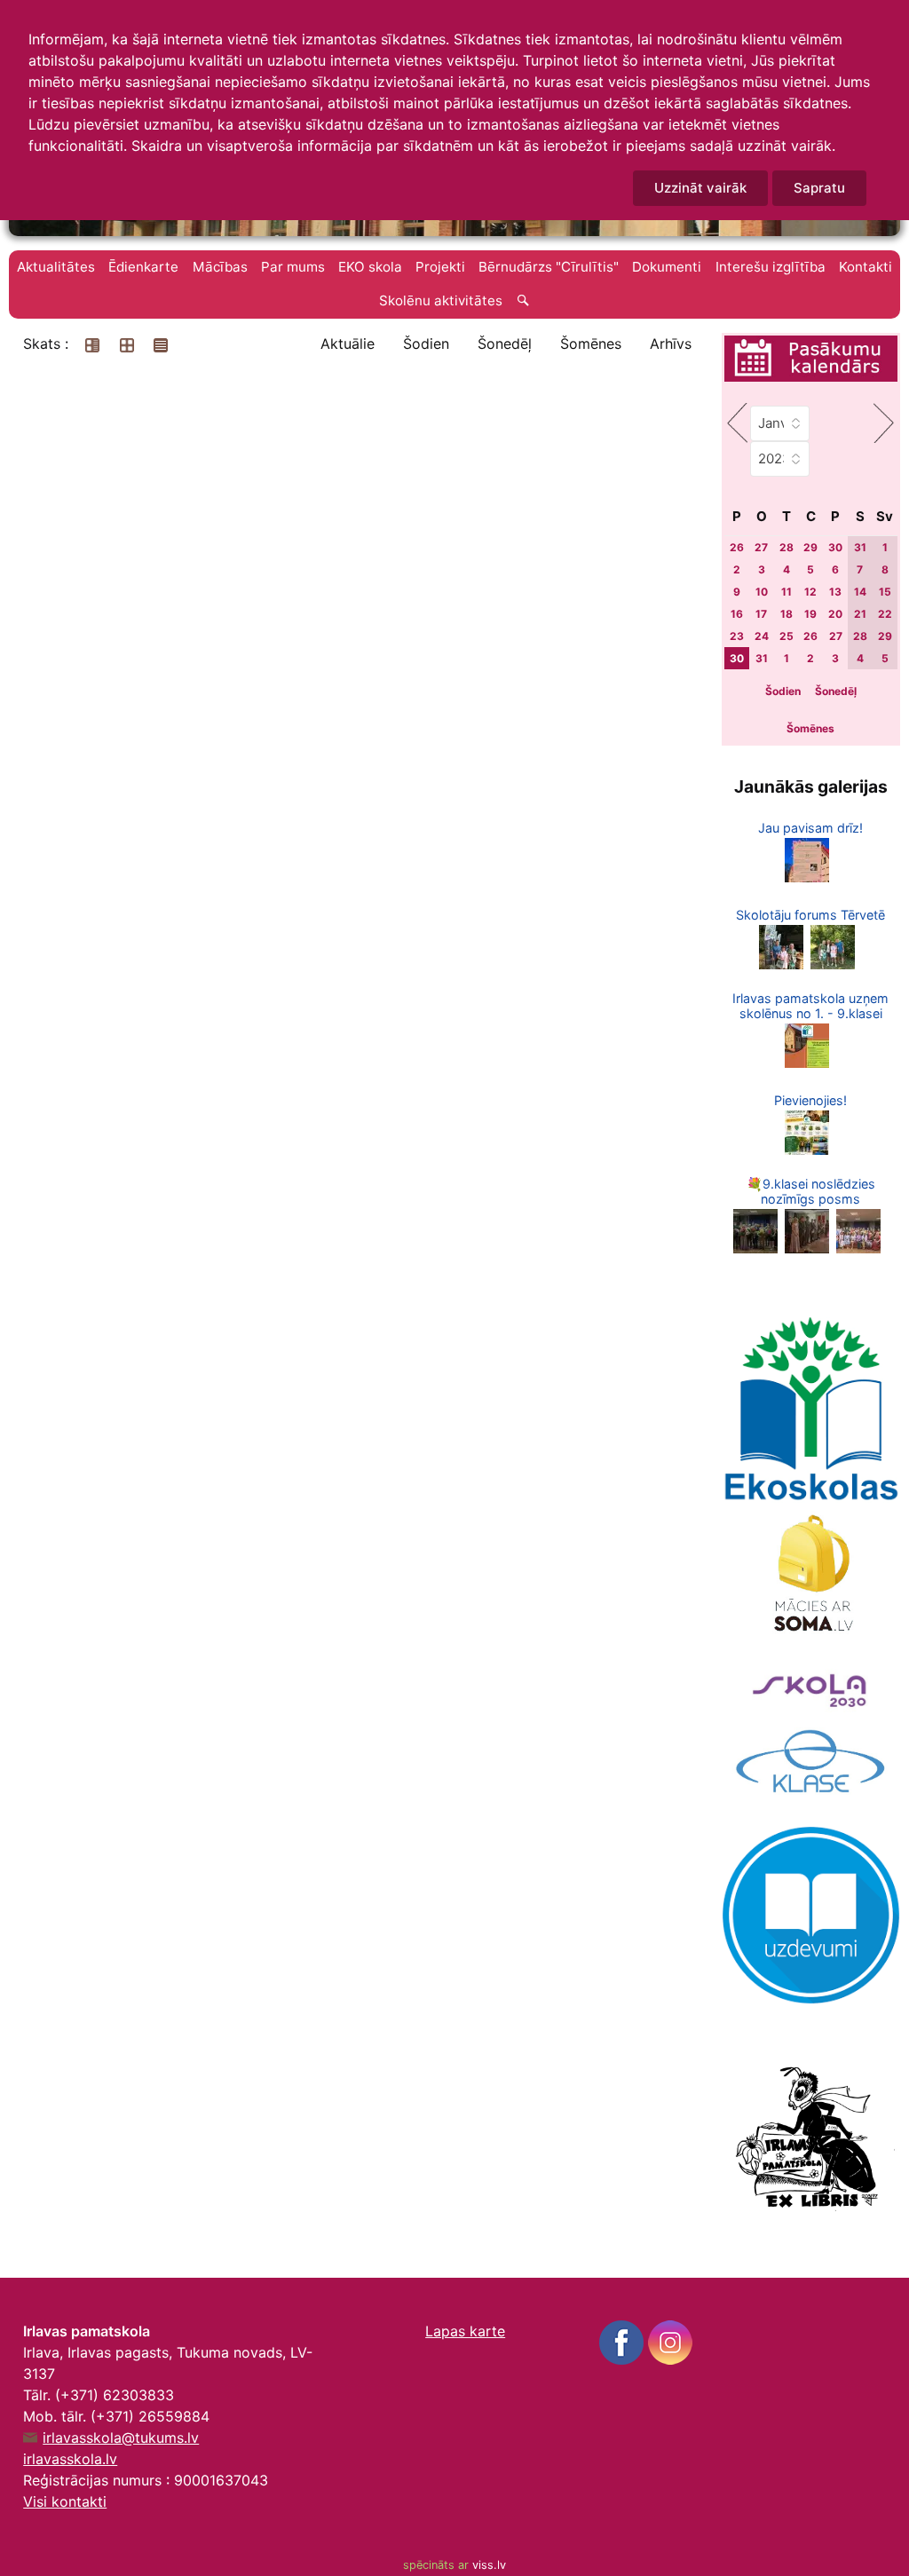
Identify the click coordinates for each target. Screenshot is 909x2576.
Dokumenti (667, 267)
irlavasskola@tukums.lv (121, 2438)
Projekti (440, 267)
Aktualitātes (56, 267)
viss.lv (489, 2565)
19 (810, 614)
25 (786, 636)
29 (810, 547)
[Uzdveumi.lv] (811, 1914)
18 (786, 614)
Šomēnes (591, 344)
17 (761, 614)
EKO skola (370, 267)
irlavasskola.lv (70, 2459)
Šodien (426, 344)
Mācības (220, 267)
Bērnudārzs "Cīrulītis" (549, 267)
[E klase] (811, 1762)
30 (835, 547)
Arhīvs (671, 344)
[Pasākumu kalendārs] (810, 360)
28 (786, 547)
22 (885, 614)
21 (860, 614)
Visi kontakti (65, 2501)
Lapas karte (465, 2331)
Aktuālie (348, 344)
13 (835, 592)
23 (737, 636)
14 (860, 592)
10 (762, 592)
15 (885, 592)
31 (860, 547)
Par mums (293, 267)
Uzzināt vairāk (700, 188)
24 (762, 636)
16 (737, 614)
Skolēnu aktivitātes (441, 300)
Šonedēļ (505, 344)
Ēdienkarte (143, 267)
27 (761, 547)
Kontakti (866, 267)
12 (810, 592)
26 (737, 547)
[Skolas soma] (811, 1576)
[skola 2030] (811, 1686)
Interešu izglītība (771, 267)
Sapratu (819, 188)
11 (786, 592)
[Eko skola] (811, 1409)
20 (835, 614)
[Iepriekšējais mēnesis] (737, 423)
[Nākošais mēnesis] (884, 423)
